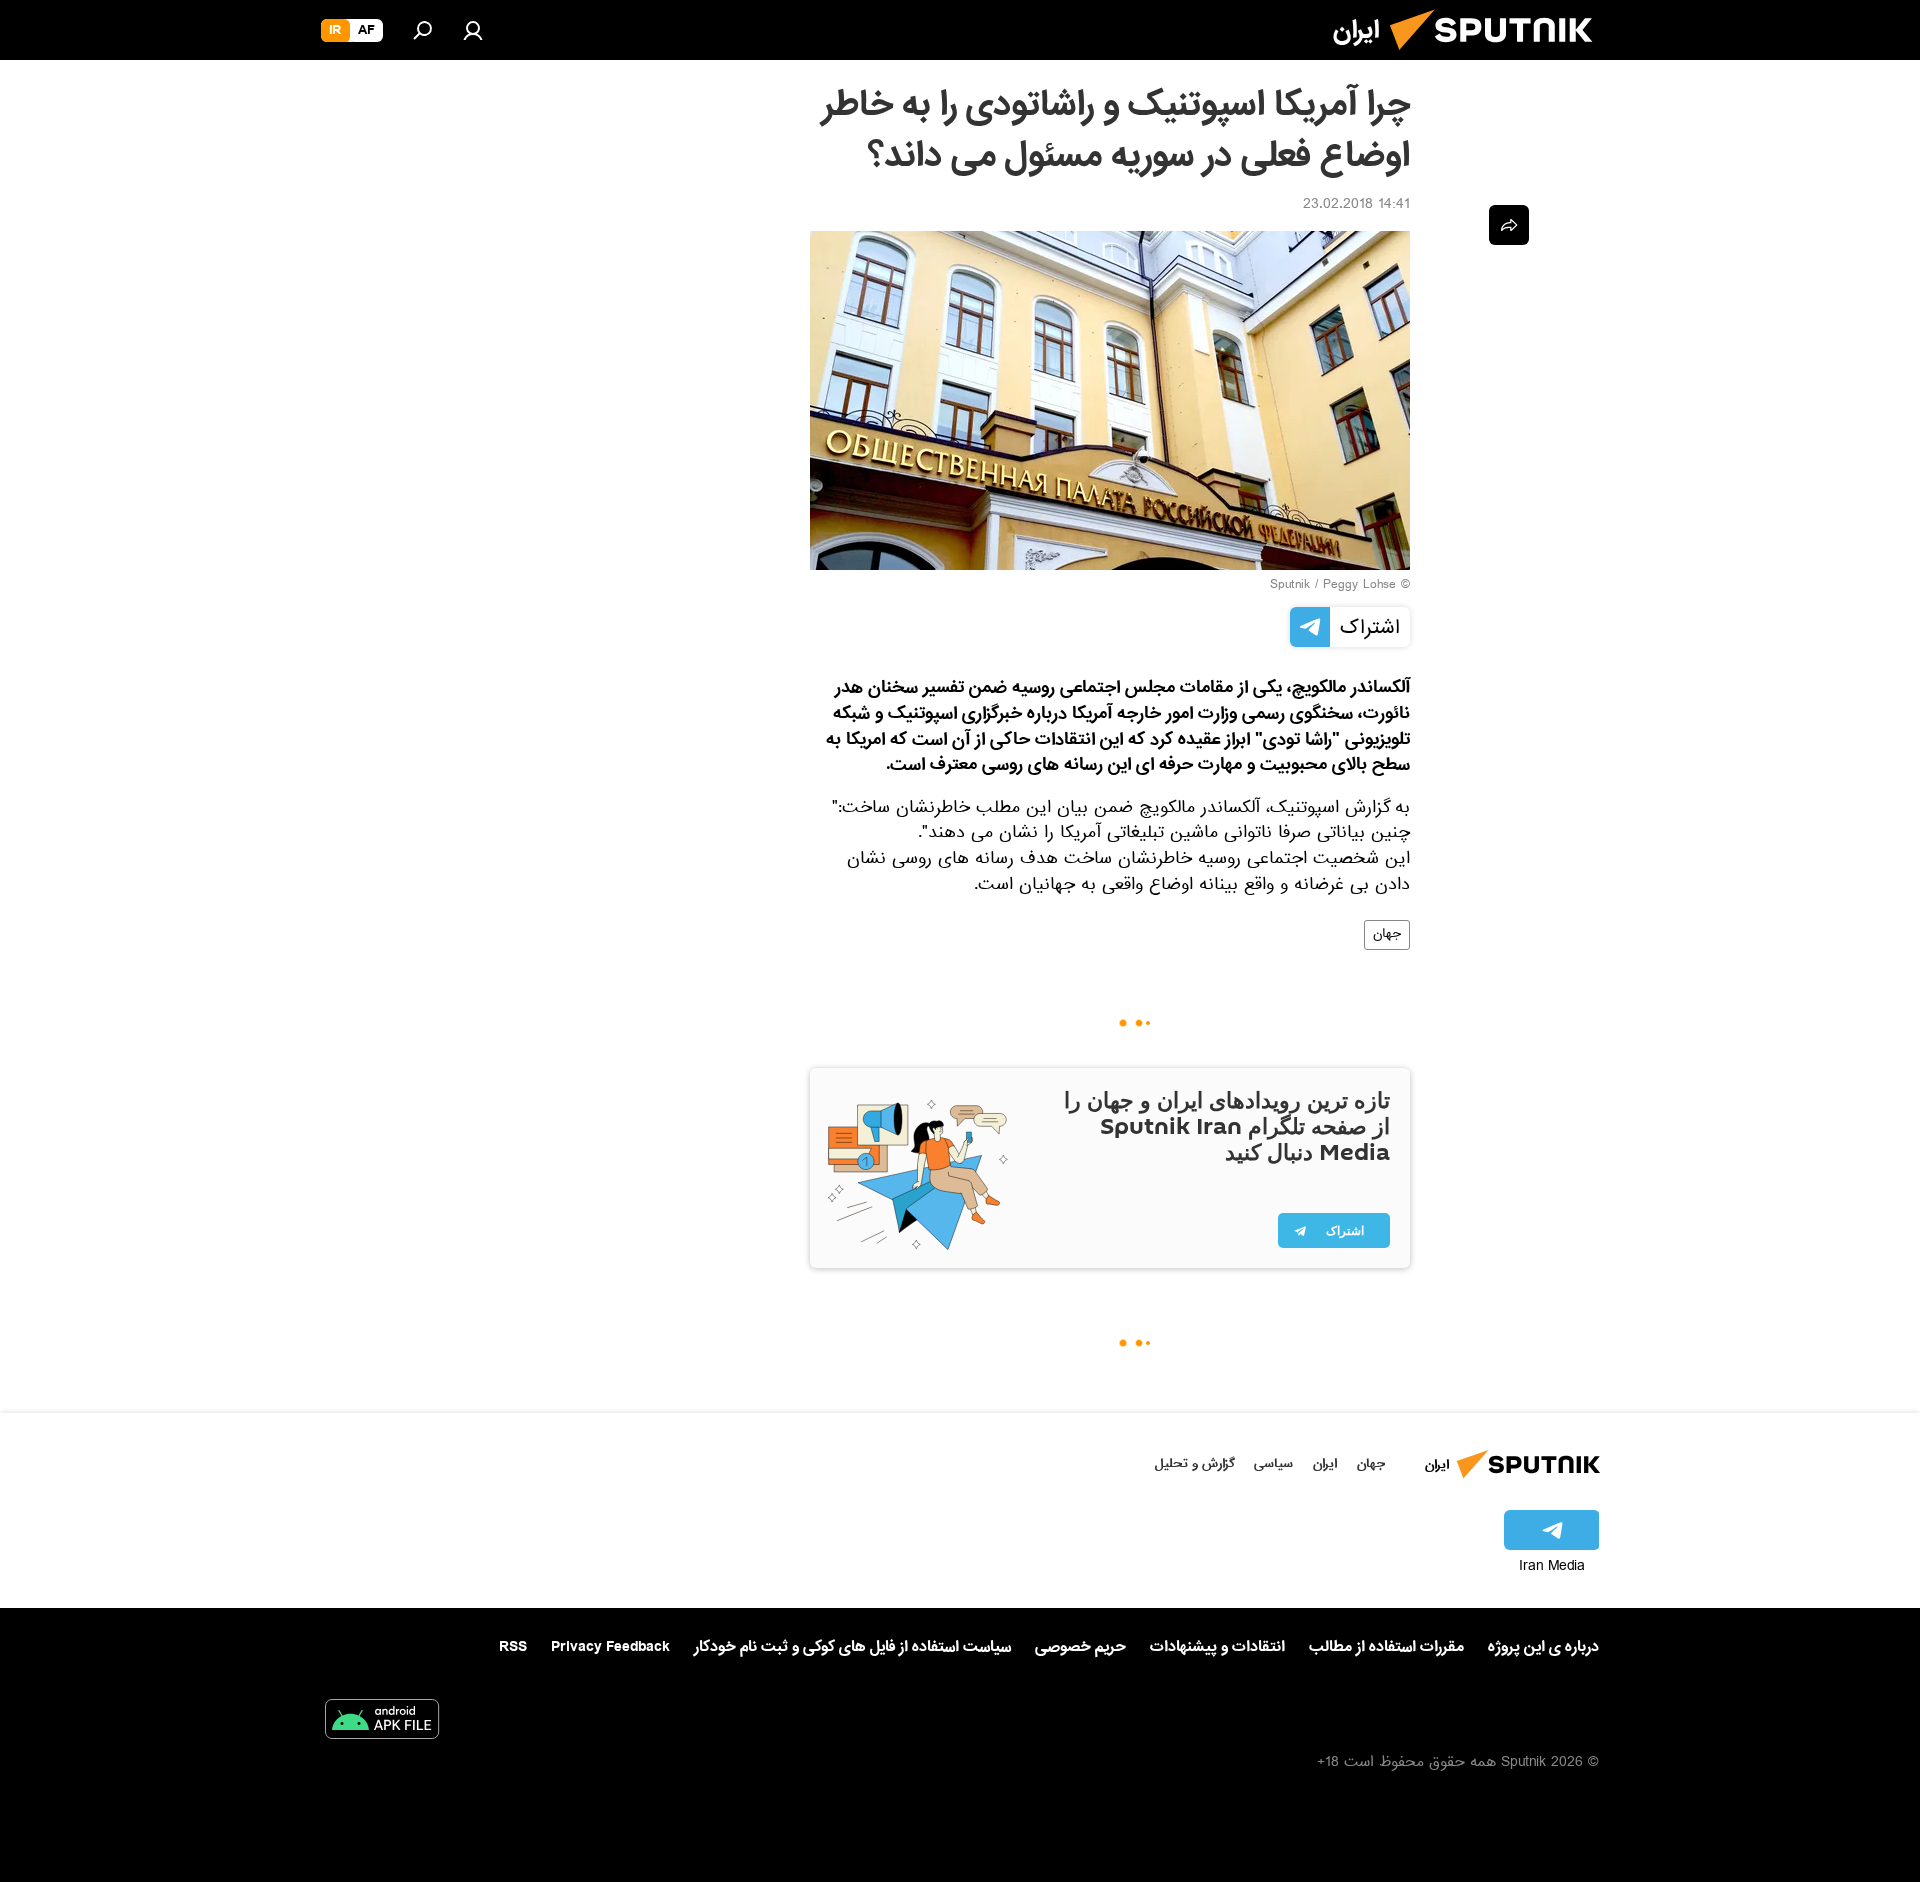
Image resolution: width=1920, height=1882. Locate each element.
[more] (1509, 225)
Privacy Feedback (610, 1647)
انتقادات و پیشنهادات (1217, 1647)
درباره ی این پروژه (1543, 1647)
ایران (1325, 1463)
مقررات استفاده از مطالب (1386, 1647)
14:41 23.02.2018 (1356, 206)
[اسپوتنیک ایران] (1499, 58)
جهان (1387, 935)
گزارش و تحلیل (1195, 1463)
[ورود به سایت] (473, 30)
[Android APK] (382, 1723)
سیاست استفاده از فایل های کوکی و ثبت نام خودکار (852, 1647)
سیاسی (1273, 1463)
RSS (513, 1647)
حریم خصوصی (1080, 1647)
